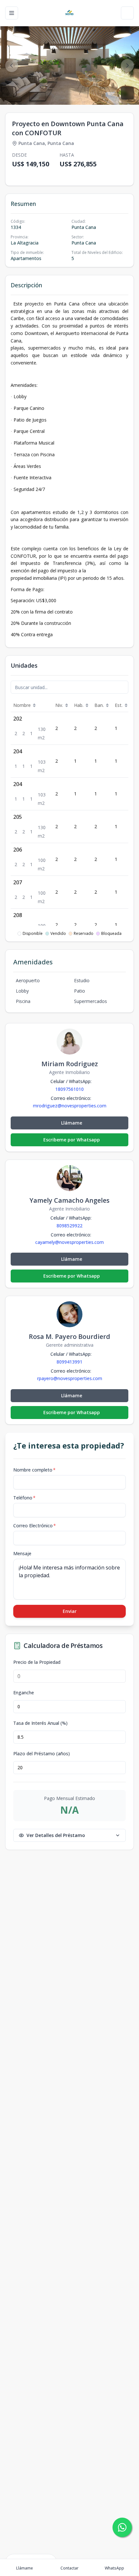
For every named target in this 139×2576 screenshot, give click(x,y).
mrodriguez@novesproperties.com (70, 1106)
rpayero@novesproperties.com (70, 1378)
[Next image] (127, 66)
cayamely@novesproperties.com (69, 1242)
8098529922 (69, 1226)
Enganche (24, 1693)
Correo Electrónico (35, 1526)
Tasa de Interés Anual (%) (40, 1723)
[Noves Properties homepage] (69, 13)
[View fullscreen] (127, 93)
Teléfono (24, 1498)
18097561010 (69, 1089)
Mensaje (22, 1553)
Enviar (70, 1611)
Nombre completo (34, 1470)
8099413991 (69, 1362)
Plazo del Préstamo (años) (42, 1754)
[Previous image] (12, 66)
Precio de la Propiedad (37, 1662)
